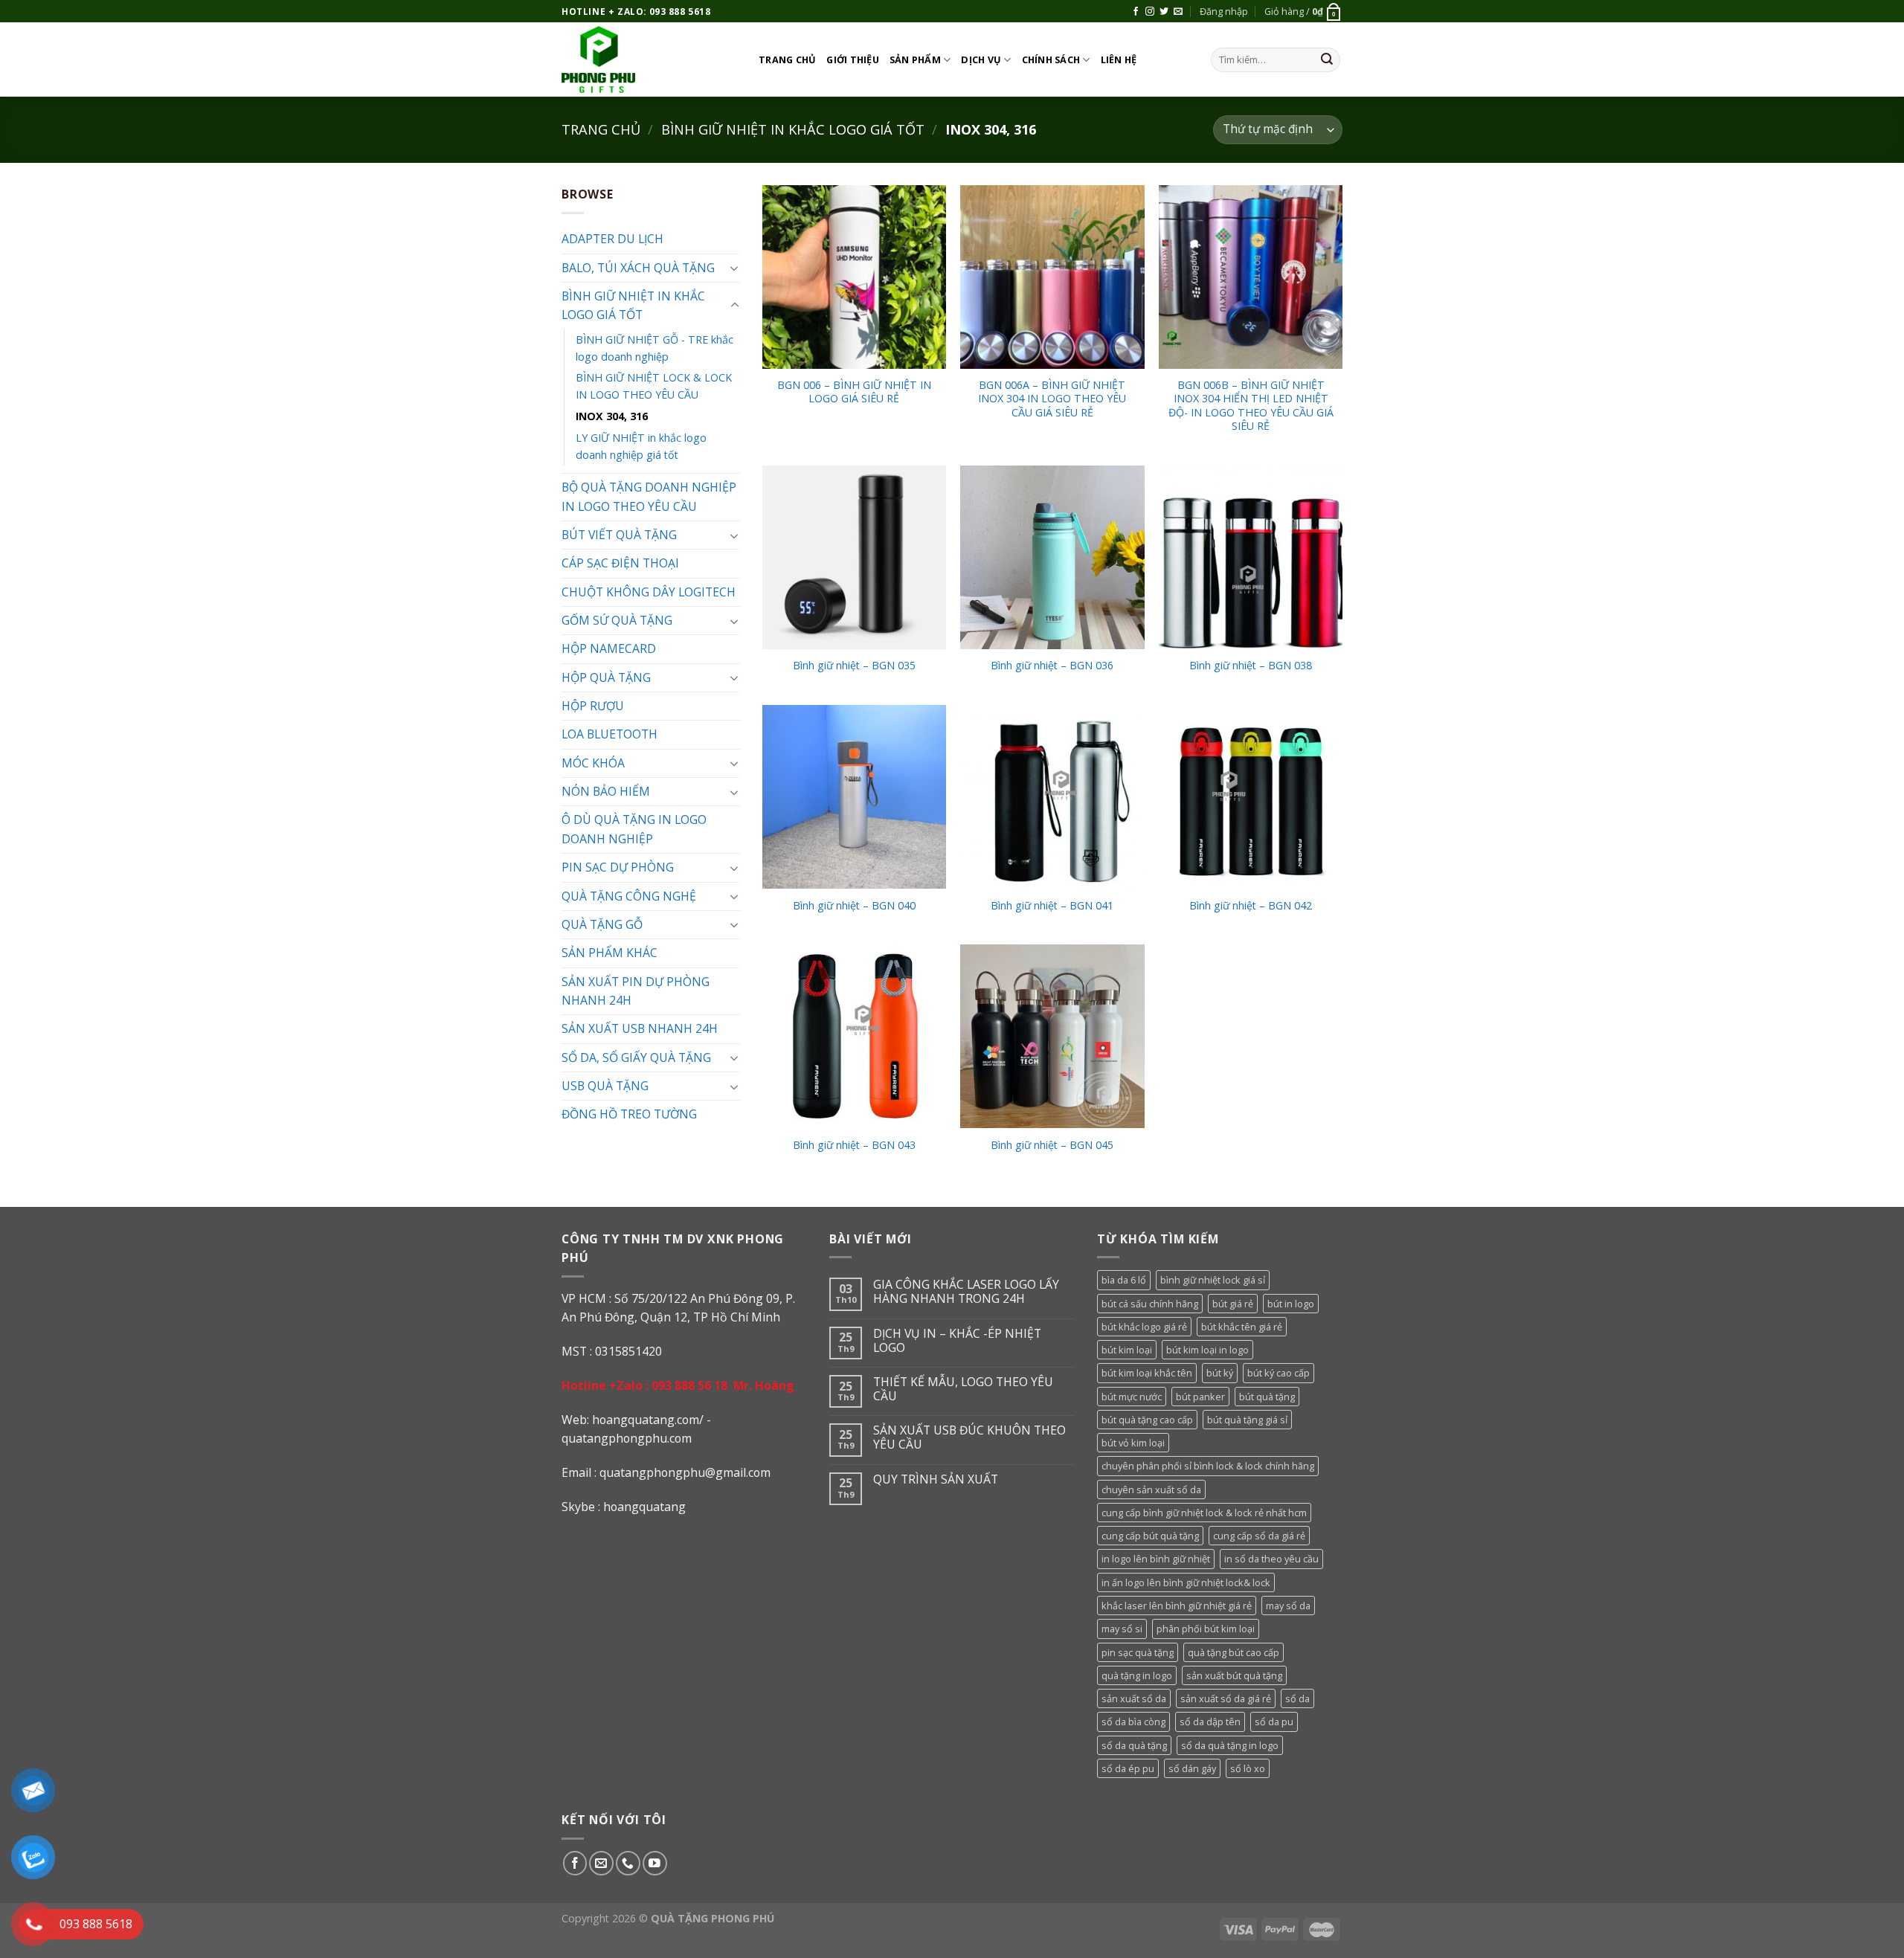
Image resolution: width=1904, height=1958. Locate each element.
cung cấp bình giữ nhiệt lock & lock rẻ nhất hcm (1204, 1513)
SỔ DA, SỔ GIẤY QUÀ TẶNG (636, 1057)
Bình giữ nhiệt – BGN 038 (1251, 666)
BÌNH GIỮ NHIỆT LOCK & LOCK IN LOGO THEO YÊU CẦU (654, 386)
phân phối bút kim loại (1206, 1629)
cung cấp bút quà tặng (1150, 1536)
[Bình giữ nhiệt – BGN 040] (854, 797)
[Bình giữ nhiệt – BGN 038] (1251, 557)
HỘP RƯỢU (593, 706)
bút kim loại (1127, 1350)
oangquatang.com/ (652, 1420)
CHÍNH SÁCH (1051, 59)
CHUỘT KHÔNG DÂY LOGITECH (649, 592)
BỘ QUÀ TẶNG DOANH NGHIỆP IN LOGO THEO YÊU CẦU (649, 496)
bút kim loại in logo (1207, 1350)
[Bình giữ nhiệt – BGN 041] (1052, 797)
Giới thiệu (853, 59)
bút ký (1220, 1373)
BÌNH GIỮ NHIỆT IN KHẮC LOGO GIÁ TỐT (793, 129)
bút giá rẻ (1233, 1304)
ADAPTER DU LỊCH (612, 239)
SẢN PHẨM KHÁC (610, 953)
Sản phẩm (915, 59)
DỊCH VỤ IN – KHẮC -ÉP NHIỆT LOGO (957, 1341)
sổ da (1297, 1698)
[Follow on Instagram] (1150, 12)
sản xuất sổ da (1134, 1698)
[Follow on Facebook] (1136, 12)
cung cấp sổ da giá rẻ (1259, 1536)
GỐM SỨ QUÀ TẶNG (617, 620)
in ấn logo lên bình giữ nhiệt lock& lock (1186, 1582)
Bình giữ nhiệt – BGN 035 (854, 666)
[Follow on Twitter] (1164, 12)
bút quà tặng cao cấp (1147, 1420)
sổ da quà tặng (1134, 1745)
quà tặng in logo (1137, 1675)
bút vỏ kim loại (1133, 1443)
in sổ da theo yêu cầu (1271, 1559)
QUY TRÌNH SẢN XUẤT (936, 1479)
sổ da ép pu (1128, 1768)
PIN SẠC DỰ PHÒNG (618, 867)
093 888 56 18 (689, 1385)
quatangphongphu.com (627, 1438)
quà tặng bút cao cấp (1234, 1652)
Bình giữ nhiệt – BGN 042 (1251, 906)
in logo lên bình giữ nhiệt (1156, 1559)
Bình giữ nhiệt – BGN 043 (854, 1145)
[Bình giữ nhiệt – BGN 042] (1251, 797)
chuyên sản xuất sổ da (1151, 1490)
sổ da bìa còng (1133, 1722)
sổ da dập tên (1210, 1722)
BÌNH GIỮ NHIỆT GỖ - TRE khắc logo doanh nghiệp (654, 348)
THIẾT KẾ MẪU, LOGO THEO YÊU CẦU (963, 1389)
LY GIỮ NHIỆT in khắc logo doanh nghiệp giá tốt (641, 446)
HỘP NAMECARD (609, 648)
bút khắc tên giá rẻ (1242, 1327)
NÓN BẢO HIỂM (606, 791)
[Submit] (1327, 60)
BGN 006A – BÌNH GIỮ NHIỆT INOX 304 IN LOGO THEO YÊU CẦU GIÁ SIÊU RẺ (1052, 399)
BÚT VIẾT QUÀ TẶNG (619, 535)
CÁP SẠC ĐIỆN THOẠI (620, 563)
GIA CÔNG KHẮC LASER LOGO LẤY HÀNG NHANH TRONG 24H (966, 1292)
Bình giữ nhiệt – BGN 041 (1052, 906)
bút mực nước (1132, 1397)
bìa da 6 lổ (1124, 1280)
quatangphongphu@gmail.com (685, 1472)
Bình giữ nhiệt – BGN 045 (1052, 1145)
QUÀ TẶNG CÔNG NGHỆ (629, 896)
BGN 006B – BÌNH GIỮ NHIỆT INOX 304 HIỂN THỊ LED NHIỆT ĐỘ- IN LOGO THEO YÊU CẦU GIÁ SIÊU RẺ (1251, 406)
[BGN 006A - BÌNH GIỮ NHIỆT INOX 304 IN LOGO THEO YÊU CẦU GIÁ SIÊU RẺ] (1052, 277)
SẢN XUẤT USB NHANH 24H (640, 1028)
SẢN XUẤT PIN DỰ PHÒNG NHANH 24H (636, 991)
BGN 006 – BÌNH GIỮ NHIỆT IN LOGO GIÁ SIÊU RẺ (854, 392)
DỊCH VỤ (981, 59)
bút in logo (1291, 1304)
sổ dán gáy (1192, 1768)
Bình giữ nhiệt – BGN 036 (1052, 666)
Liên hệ (1119, 59)
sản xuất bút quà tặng (1234, 1675)
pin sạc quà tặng (1138, 1652)
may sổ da (1288, 1606)
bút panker (1200, 1397)
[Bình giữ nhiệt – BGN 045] (1052, 1036)
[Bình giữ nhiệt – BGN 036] (1052, 557)
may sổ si (1122, 1629)
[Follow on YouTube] (655, 1863)
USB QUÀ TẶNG (605, 1086)
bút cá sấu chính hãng (1150, 1304)
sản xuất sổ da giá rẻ (1226, 1698)
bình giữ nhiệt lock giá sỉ (1213, 1280)
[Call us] (628, 1863)
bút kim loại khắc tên (1147, 1373)
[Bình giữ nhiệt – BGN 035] (854, 557)
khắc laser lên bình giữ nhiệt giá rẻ (1177, 1606)
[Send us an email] (1178, 12)
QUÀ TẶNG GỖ (602, 924)
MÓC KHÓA (593, 763)
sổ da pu (1274, 1722)
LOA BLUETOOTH (610, 734)
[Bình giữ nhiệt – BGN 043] (854, 1036)
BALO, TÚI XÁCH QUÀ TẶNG (638, 268)
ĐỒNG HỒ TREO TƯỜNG (629, 1114)
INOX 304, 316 (612, 416)
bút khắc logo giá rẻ (1144, 1327)
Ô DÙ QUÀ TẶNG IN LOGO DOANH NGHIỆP (634, 829)
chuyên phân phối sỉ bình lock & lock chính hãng (1208, 1466)
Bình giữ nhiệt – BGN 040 (854, 906)
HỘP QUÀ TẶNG (606, 677)
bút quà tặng (1267, 1397)
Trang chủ (787, 59)
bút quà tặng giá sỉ (1247, 1420)
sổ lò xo (1248, 1768)
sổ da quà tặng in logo (1230, 1745)
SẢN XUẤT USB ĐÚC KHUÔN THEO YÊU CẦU (969, 1437)
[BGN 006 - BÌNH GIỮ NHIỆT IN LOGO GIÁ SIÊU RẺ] (854, 277)
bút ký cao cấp (1279, 1373)
